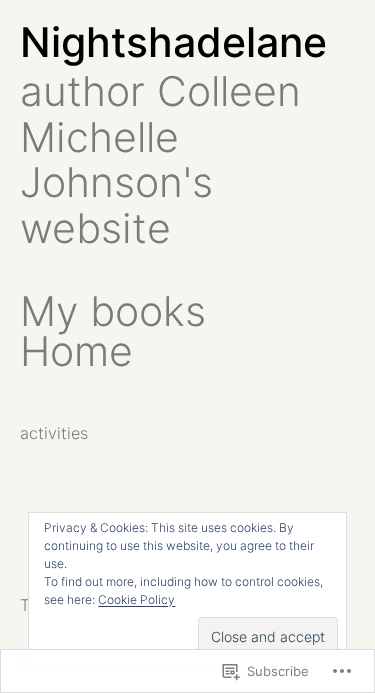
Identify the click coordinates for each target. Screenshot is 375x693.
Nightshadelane (173, 42)
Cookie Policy (136, 599)
